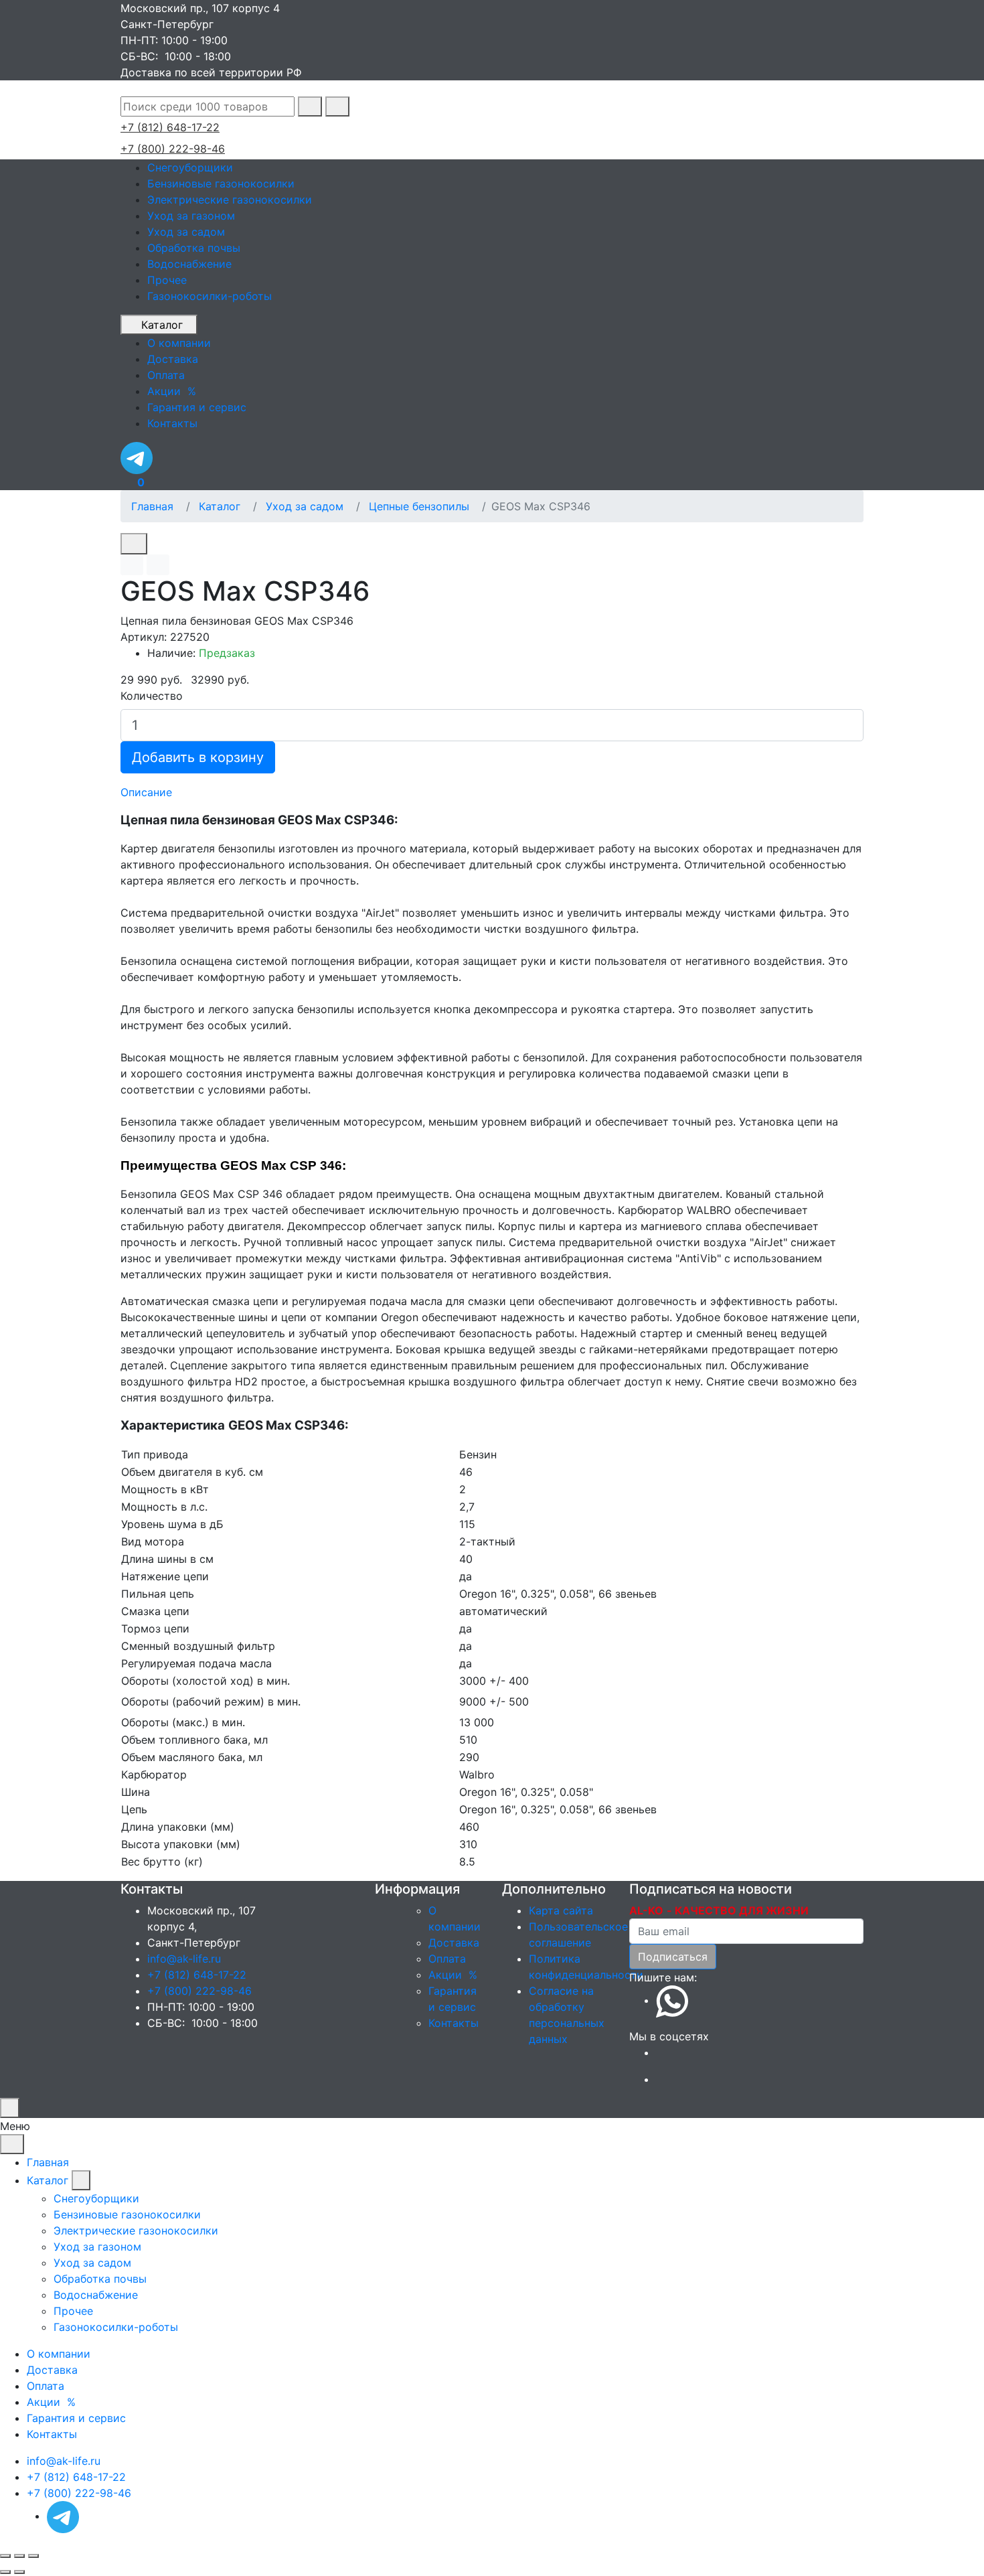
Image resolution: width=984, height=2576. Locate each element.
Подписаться (673, 1957)
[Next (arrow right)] (19, 2572)
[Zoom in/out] (33, 2556)
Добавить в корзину (198, 757)
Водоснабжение (189, 264)
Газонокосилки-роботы (210, 296)
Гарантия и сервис (76, 2418)
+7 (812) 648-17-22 (170, 127)
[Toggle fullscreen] (19, 2556)
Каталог (162, 325)
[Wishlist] (132, 565)
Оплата (447, 1959)
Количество (152, 696)
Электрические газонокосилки (230, 200)
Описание (146, 792)
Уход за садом (186, 232)
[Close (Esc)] (5, 2556)
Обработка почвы (194, 248)
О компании (59, 2354)
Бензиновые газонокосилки (221, 183)
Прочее (167, 280)
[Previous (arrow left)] (5, 2572)
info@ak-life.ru (184, 1959)
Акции (455, 1975)
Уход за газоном (191, 216)
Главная (152, 506)
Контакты (454, 2023)
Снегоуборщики (190, 167)
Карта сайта (561, 1910)
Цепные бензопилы (419, 506)
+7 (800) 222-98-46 (173, 149)
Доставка (454, 1943)
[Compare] (158, 565)
